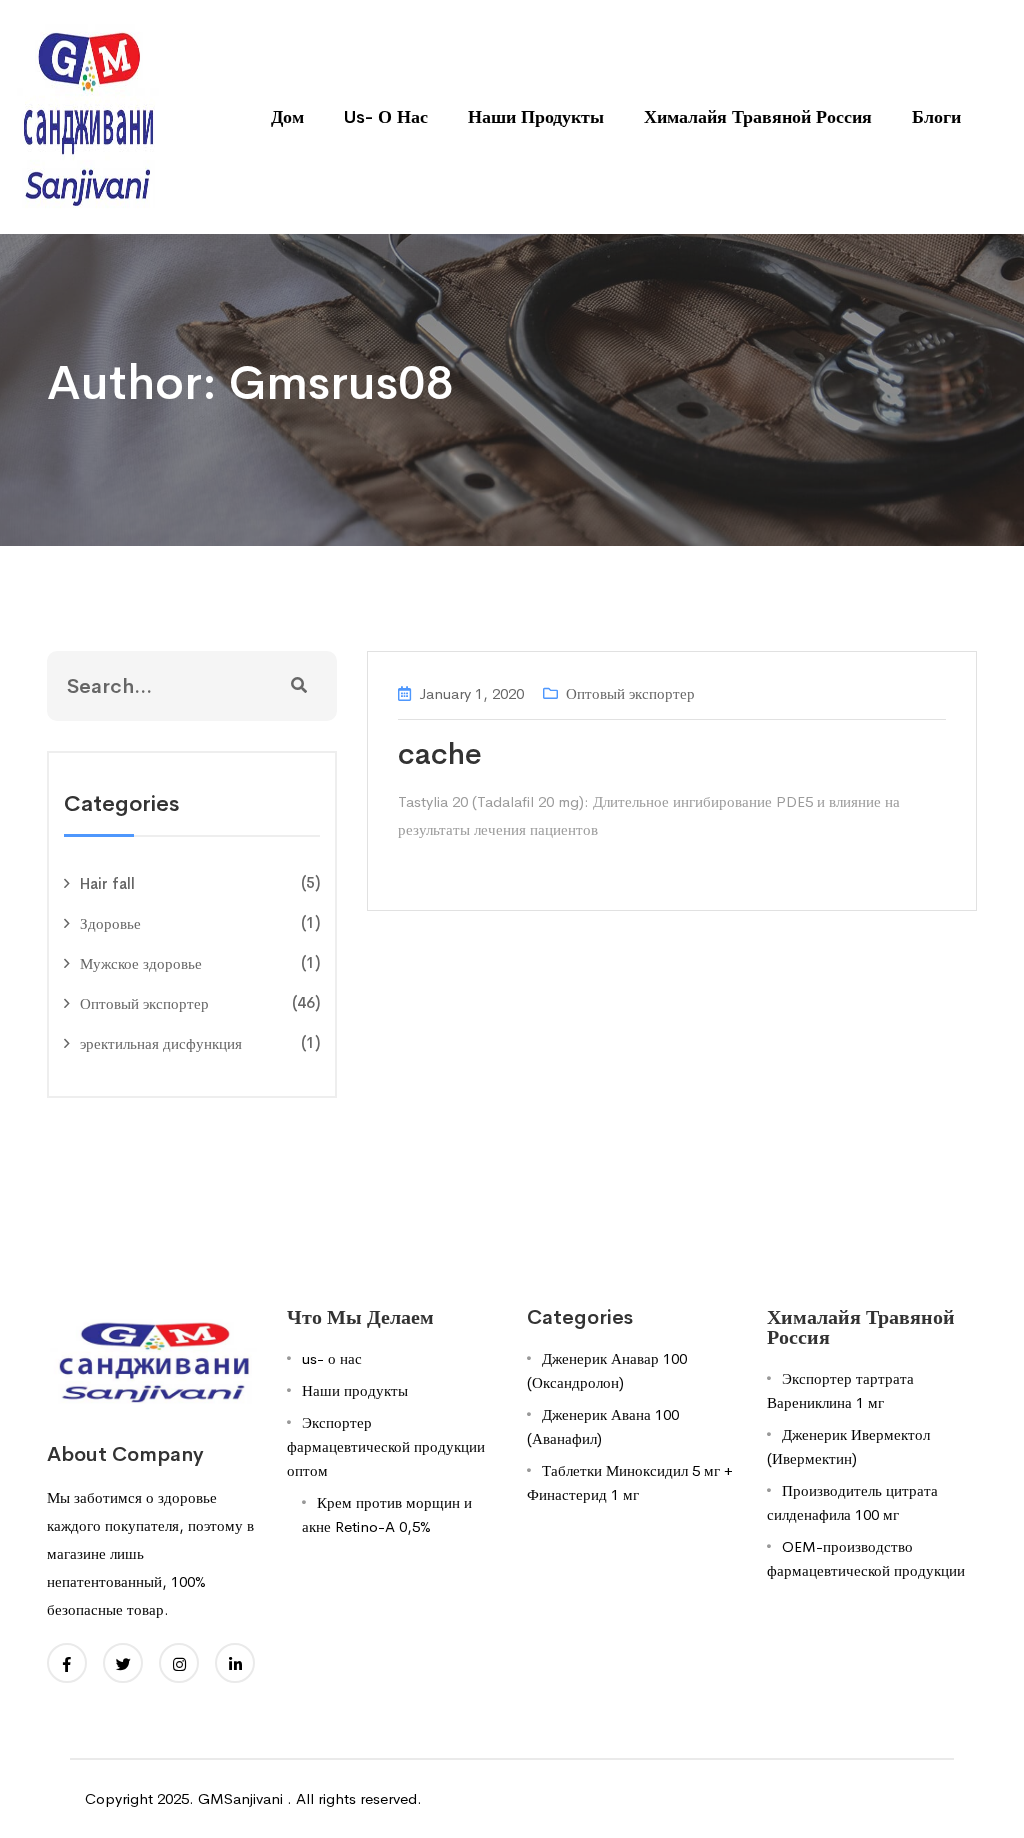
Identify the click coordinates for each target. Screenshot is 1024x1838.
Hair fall (107, 883)
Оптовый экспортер (144, 1003)
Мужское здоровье (141, 963)
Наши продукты (536, 117)
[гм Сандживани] (87, 115)
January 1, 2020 (471, 693)
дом (287, 117)
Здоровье (110, 923)
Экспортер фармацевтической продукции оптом (386, 1446)
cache (440, 754)
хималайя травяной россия (758, 117)
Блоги (936, 117)
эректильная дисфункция (161, 1043)
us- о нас (386, 117)
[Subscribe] (299, 686)
